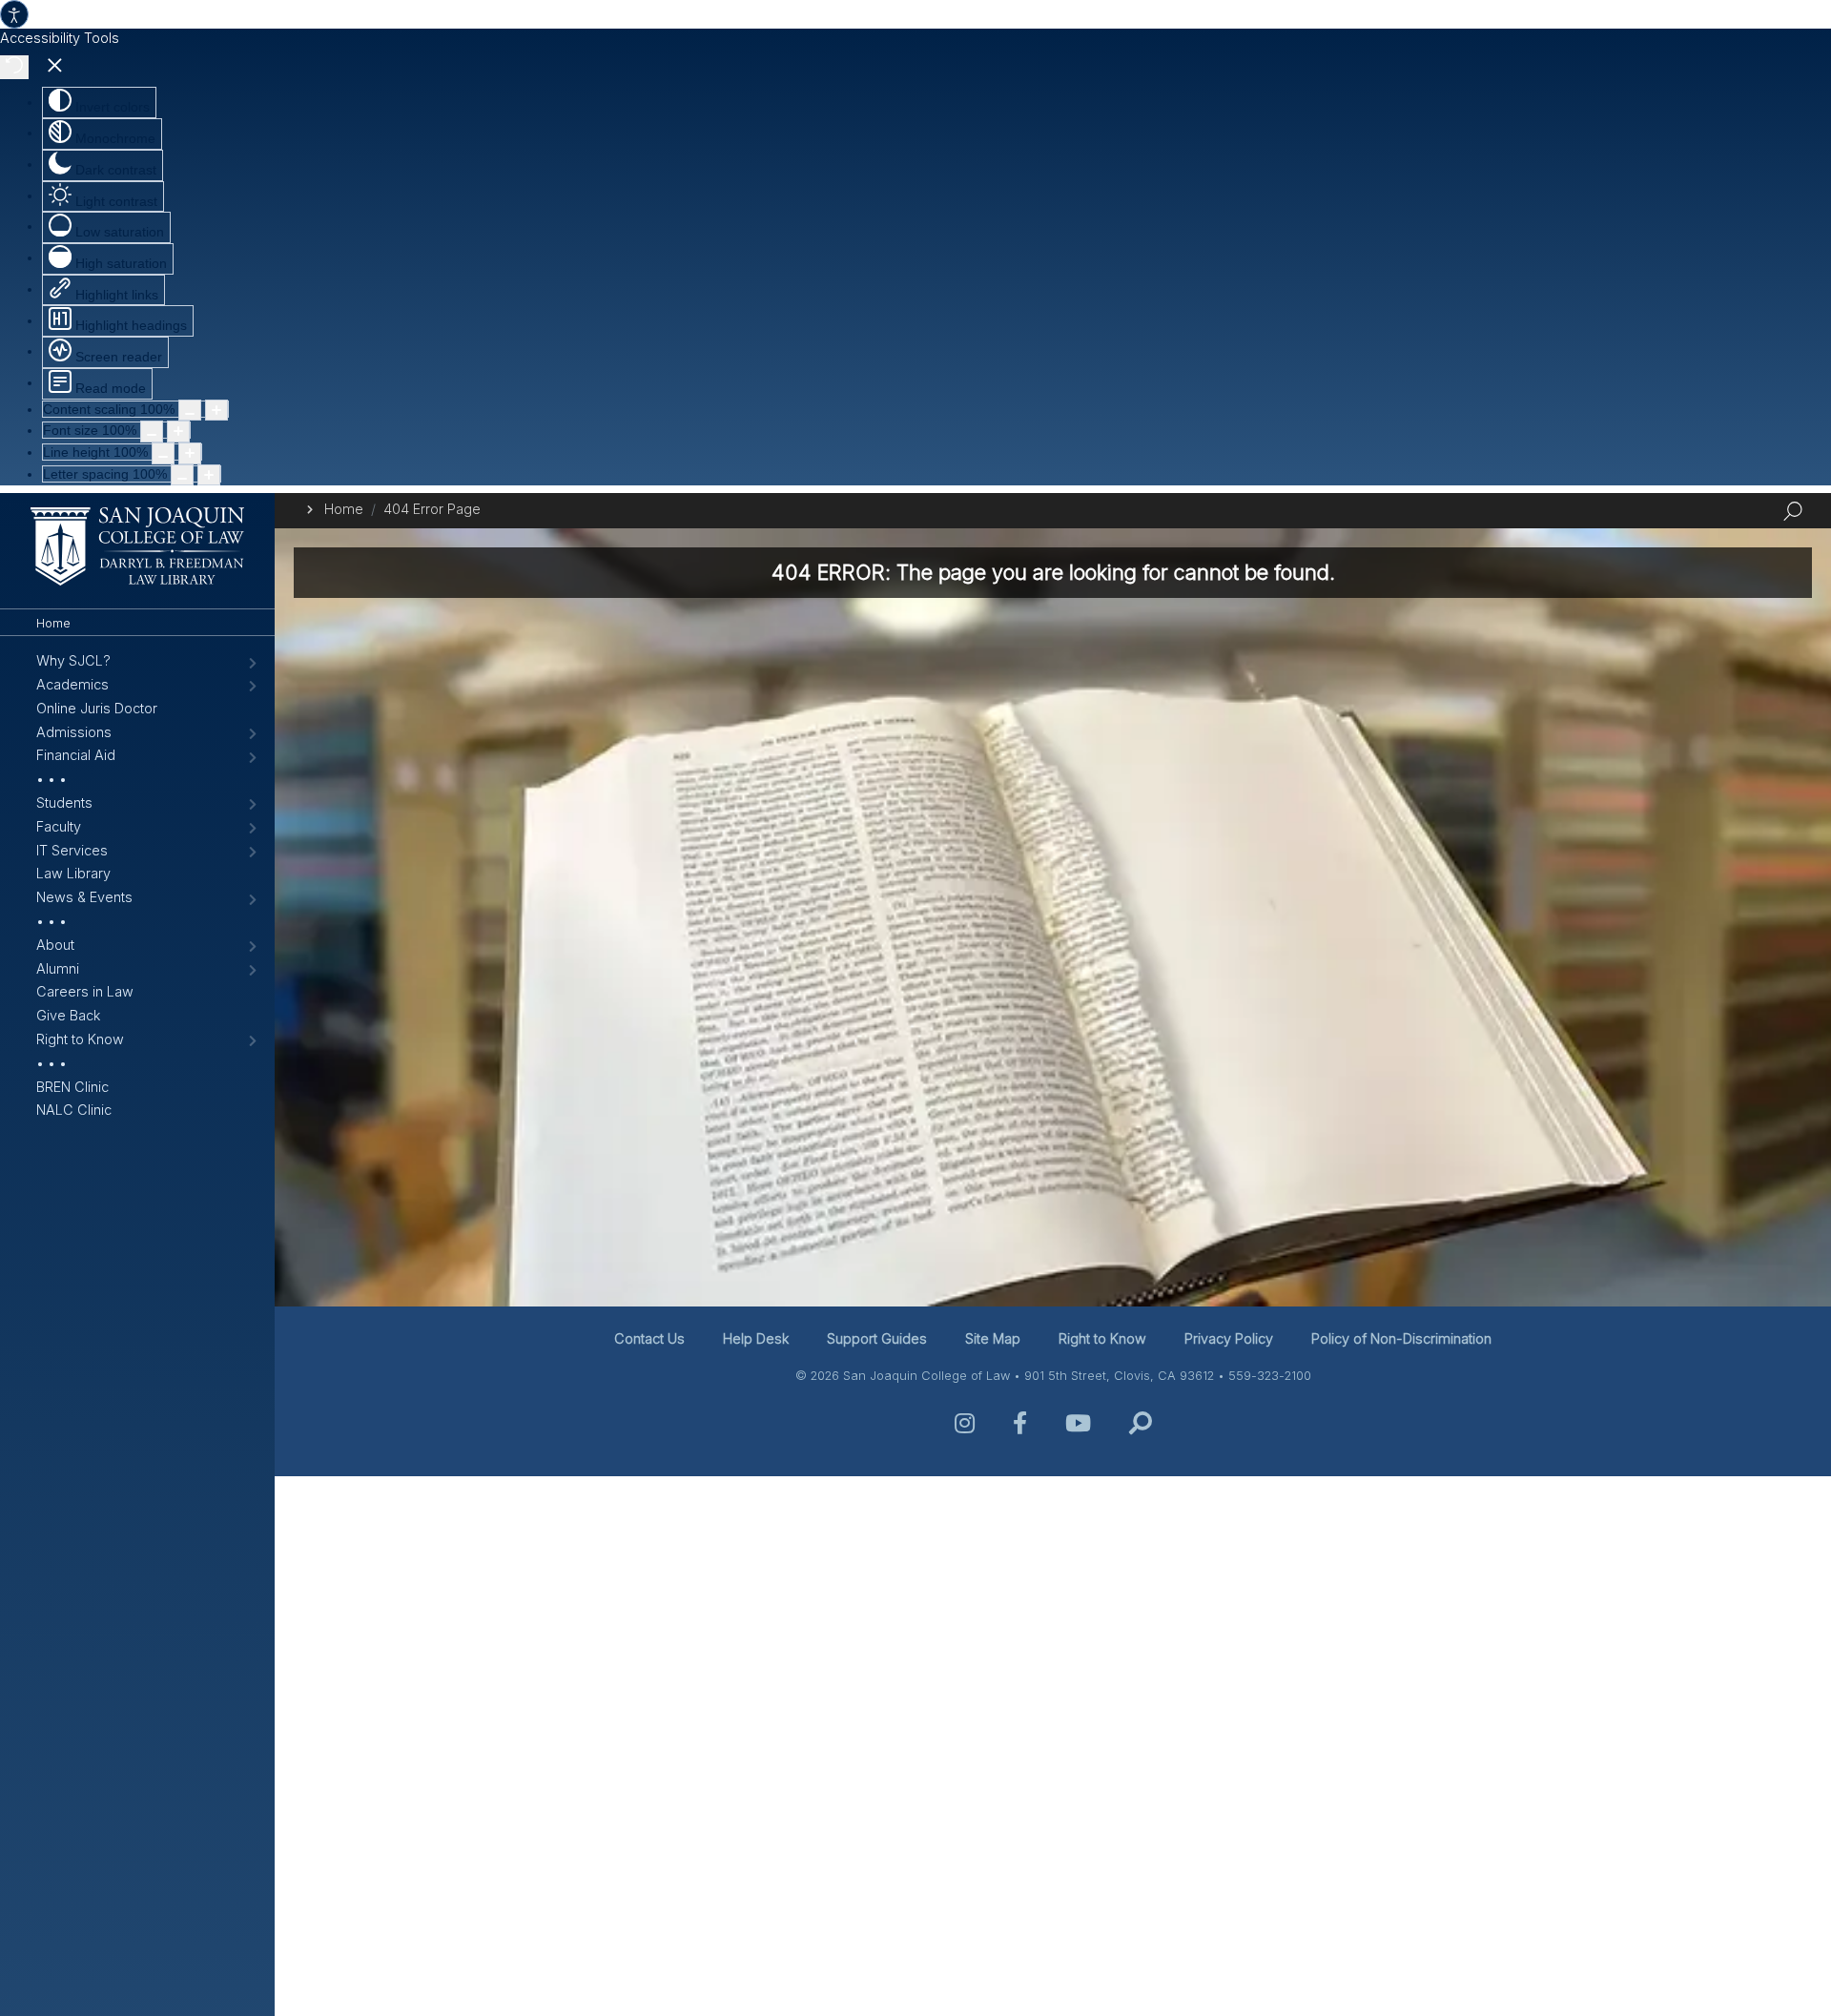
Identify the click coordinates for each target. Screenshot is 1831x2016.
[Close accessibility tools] (55, 68)
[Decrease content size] (190, 411)
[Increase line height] (190, 453)
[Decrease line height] (163, 453)
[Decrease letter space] (182, 475)
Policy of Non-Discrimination (1401, 1338)
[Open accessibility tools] (14, 14)
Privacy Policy (1229, 1338)
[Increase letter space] (209, 475)
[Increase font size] (178, 432)
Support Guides (877, 1338)
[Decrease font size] (152, 432)
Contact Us (649, 1338)
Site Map (993, 1338)
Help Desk (756, 1338)
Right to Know (1102, 1338)
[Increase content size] (216, 411)
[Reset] (14, 67)
